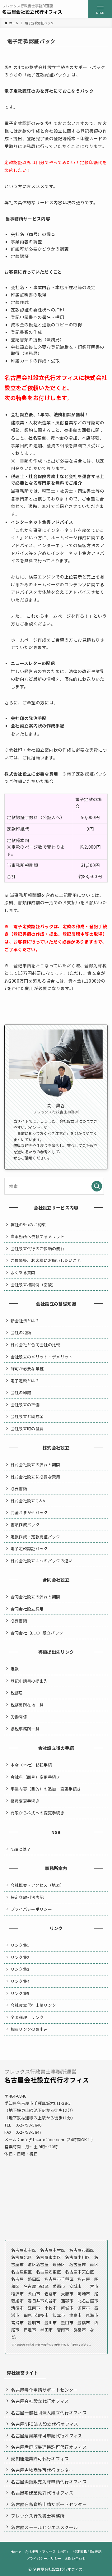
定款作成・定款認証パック (35, 1537)
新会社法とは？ (25, 1321)
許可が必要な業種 (27, 1369)
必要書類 (19, 1488)
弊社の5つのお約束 (28, 1225)
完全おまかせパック (29, 1512)
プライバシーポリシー (31, 1909)
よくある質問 (23, 1272)
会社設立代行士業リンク (33, 2005)
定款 (15, 1669)
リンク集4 (20, 1981)
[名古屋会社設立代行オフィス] (32, 9)
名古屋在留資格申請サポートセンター (49, 2504)
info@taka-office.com (43, 2139)
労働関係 (19, 1717)
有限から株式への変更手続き (37, 1813)
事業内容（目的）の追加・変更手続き (46, 1789)
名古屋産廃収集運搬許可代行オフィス (49, 2447)
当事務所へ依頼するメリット (37, 1236)
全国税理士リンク (27, 2017)
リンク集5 (20, 1993)
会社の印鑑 (21, 1392)
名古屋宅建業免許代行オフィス (42, 2493)
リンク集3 (20, 1969)
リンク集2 (20, 1957)
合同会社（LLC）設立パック (37, 1633)
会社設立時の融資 (27, 1429)
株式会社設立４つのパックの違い (42, 1561)
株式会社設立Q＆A (28, 1501)
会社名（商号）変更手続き (35, 1777)
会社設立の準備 (25, 1405)
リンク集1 (20, 1945)
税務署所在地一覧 (27, 1705)
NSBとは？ (21, 1849)
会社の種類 (21, 1332)
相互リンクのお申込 (29, 2029)
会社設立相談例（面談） (33, 1285)
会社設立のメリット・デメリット (42, 1357)
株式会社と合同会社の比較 (35, 1345)
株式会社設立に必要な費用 (35, 1477)
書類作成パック (25, 1525)
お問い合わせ (75, 2558)
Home (16, 2551)
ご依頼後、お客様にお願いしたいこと (46, 1260)
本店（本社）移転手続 (31, 1765)
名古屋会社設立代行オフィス (40, 2401)
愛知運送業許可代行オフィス (40, 2458)
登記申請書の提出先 (29, 1681)
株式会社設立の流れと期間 (35, 1465)
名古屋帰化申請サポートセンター (44, 2390)
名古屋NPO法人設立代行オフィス (44, 2424)
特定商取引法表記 (27, 1897)
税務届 (17, 1693)
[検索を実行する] (97, 1186)
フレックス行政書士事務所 (38, 2516)
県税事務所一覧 (25, 1729)
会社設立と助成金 (27, 1416)
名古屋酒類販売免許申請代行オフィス (49, 2482)
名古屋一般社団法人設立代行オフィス (49, 2412)
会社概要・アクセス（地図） (37, 1885)
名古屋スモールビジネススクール (44, 2527)
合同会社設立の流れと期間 (35, 1597)
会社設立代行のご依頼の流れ (37, 1249)
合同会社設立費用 (27, 1609)
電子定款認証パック (29, 1548)
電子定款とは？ (25, 1381)
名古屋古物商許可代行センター (42, 2470)
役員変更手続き (25, 1801)
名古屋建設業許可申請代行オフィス (47, 2435)
